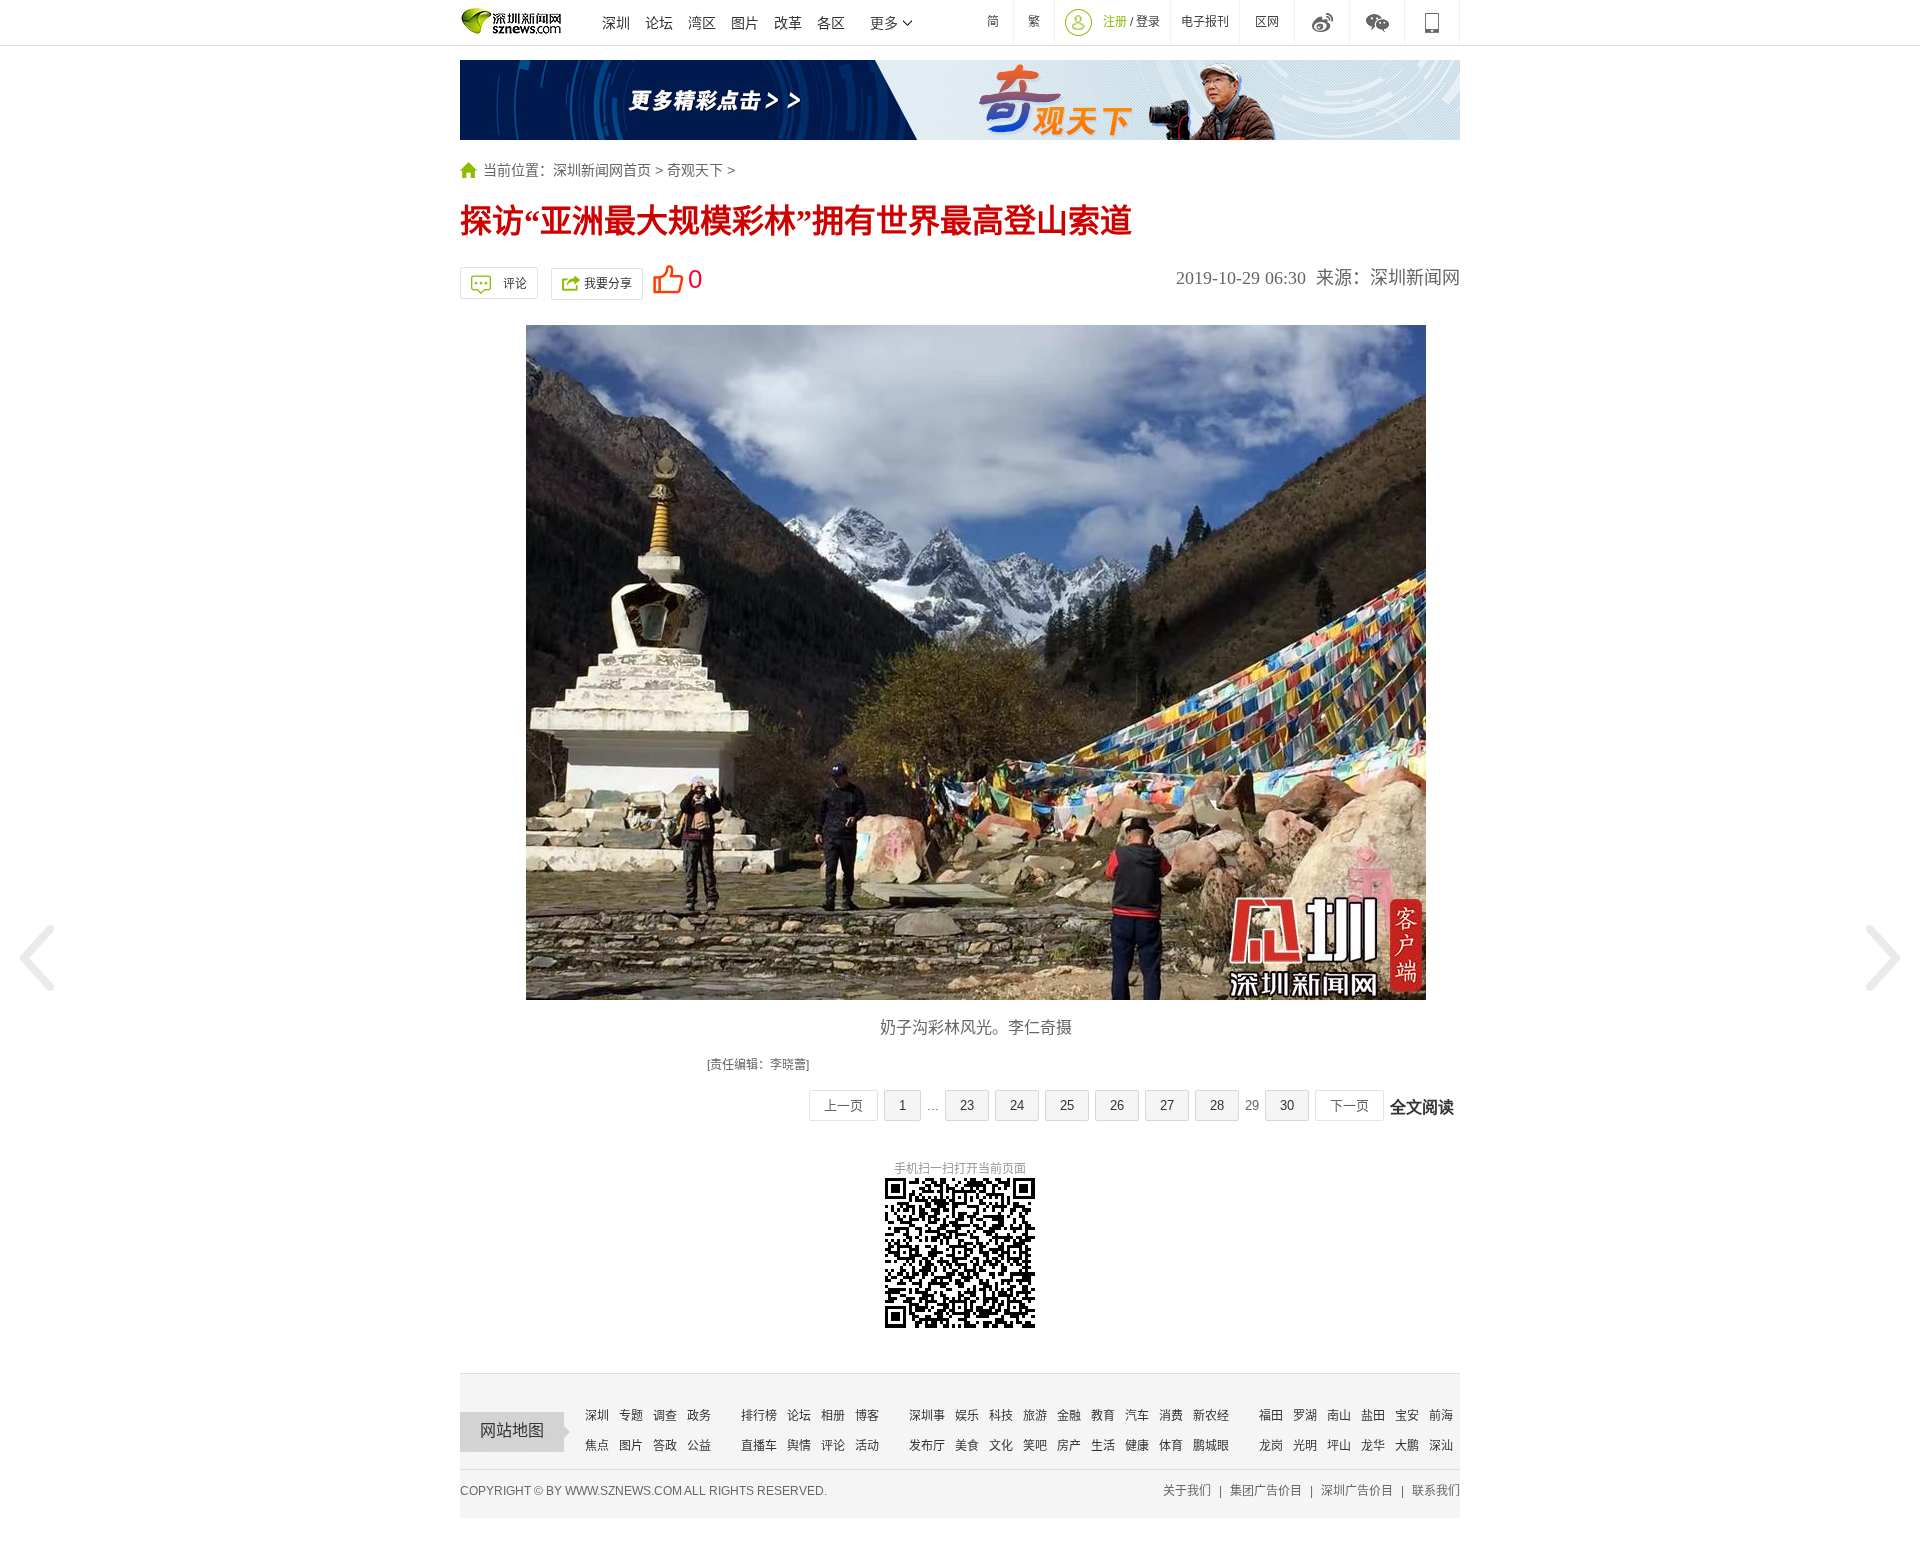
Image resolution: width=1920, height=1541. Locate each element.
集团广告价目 (1266, 1491)
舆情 (799, 1446)
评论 (515, 284)
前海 (1441, 1416)
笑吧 (1035, 1446)
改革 (788, 23)
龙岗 (1271, 1446)
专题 (631, 1416)
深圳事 (927, 1416)
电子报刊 (1205, 22)
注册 (1115, 22)
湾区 (702, 23)
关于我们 (1187, 1491)
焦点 (597, 1446)
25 (1067, 1105)
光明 (1305, 1446)
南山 (1339, 1416)
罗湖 (1305, 1416)
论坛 (659, 23)
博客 (867, 1416)
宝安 (1407, 1416)
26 (1117, 1105)
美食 (967, 1446)
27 (1167, 1105)
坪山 (1339, 1446)
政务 (699, 1416)
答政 (665, 1446)
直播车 (759, 1446)
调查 (665, 1416)
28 (1217, 1105)
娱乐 (967, 1416)
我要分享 (608, 284)
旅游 (1035, 1416)
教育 (1103, 1416)
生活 (1103, 1446)
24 (1017, 1105)
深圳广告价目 (1357, 1491)
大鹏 (1407, 1446)
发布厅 (927, 1446)
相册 (833, 1416)
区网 (1267, 22)
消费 (1171, 1416)
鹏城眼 (1211, 1446)
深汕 (1441, 1446)
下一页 (1349, 1105)
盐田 (1373, 1416)
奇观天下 (695, 170)
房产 (1069, 1446)
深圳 (616, 23)
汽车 (1137, 1416)
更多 (884, 23)
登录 (1148, 22)
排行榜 (759, 1416)
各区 (831, 23)
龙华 (1373, 1446)
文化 (1001, 1446)
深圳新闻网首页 (602, 170)
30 (1287, 1105)
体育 (1171, 1446)
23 (967, 1105)
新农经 (1211, 1416)
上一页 (843, 1105)
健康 (1137, 1446)
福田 (1271, 1416)
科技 (1001, 1416)
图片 (745, 23)
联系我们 (1436, 1491)
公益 (699, 1446)
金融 (1069, 1416)
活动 (867, 1446)
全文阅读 (1422, 1107)
